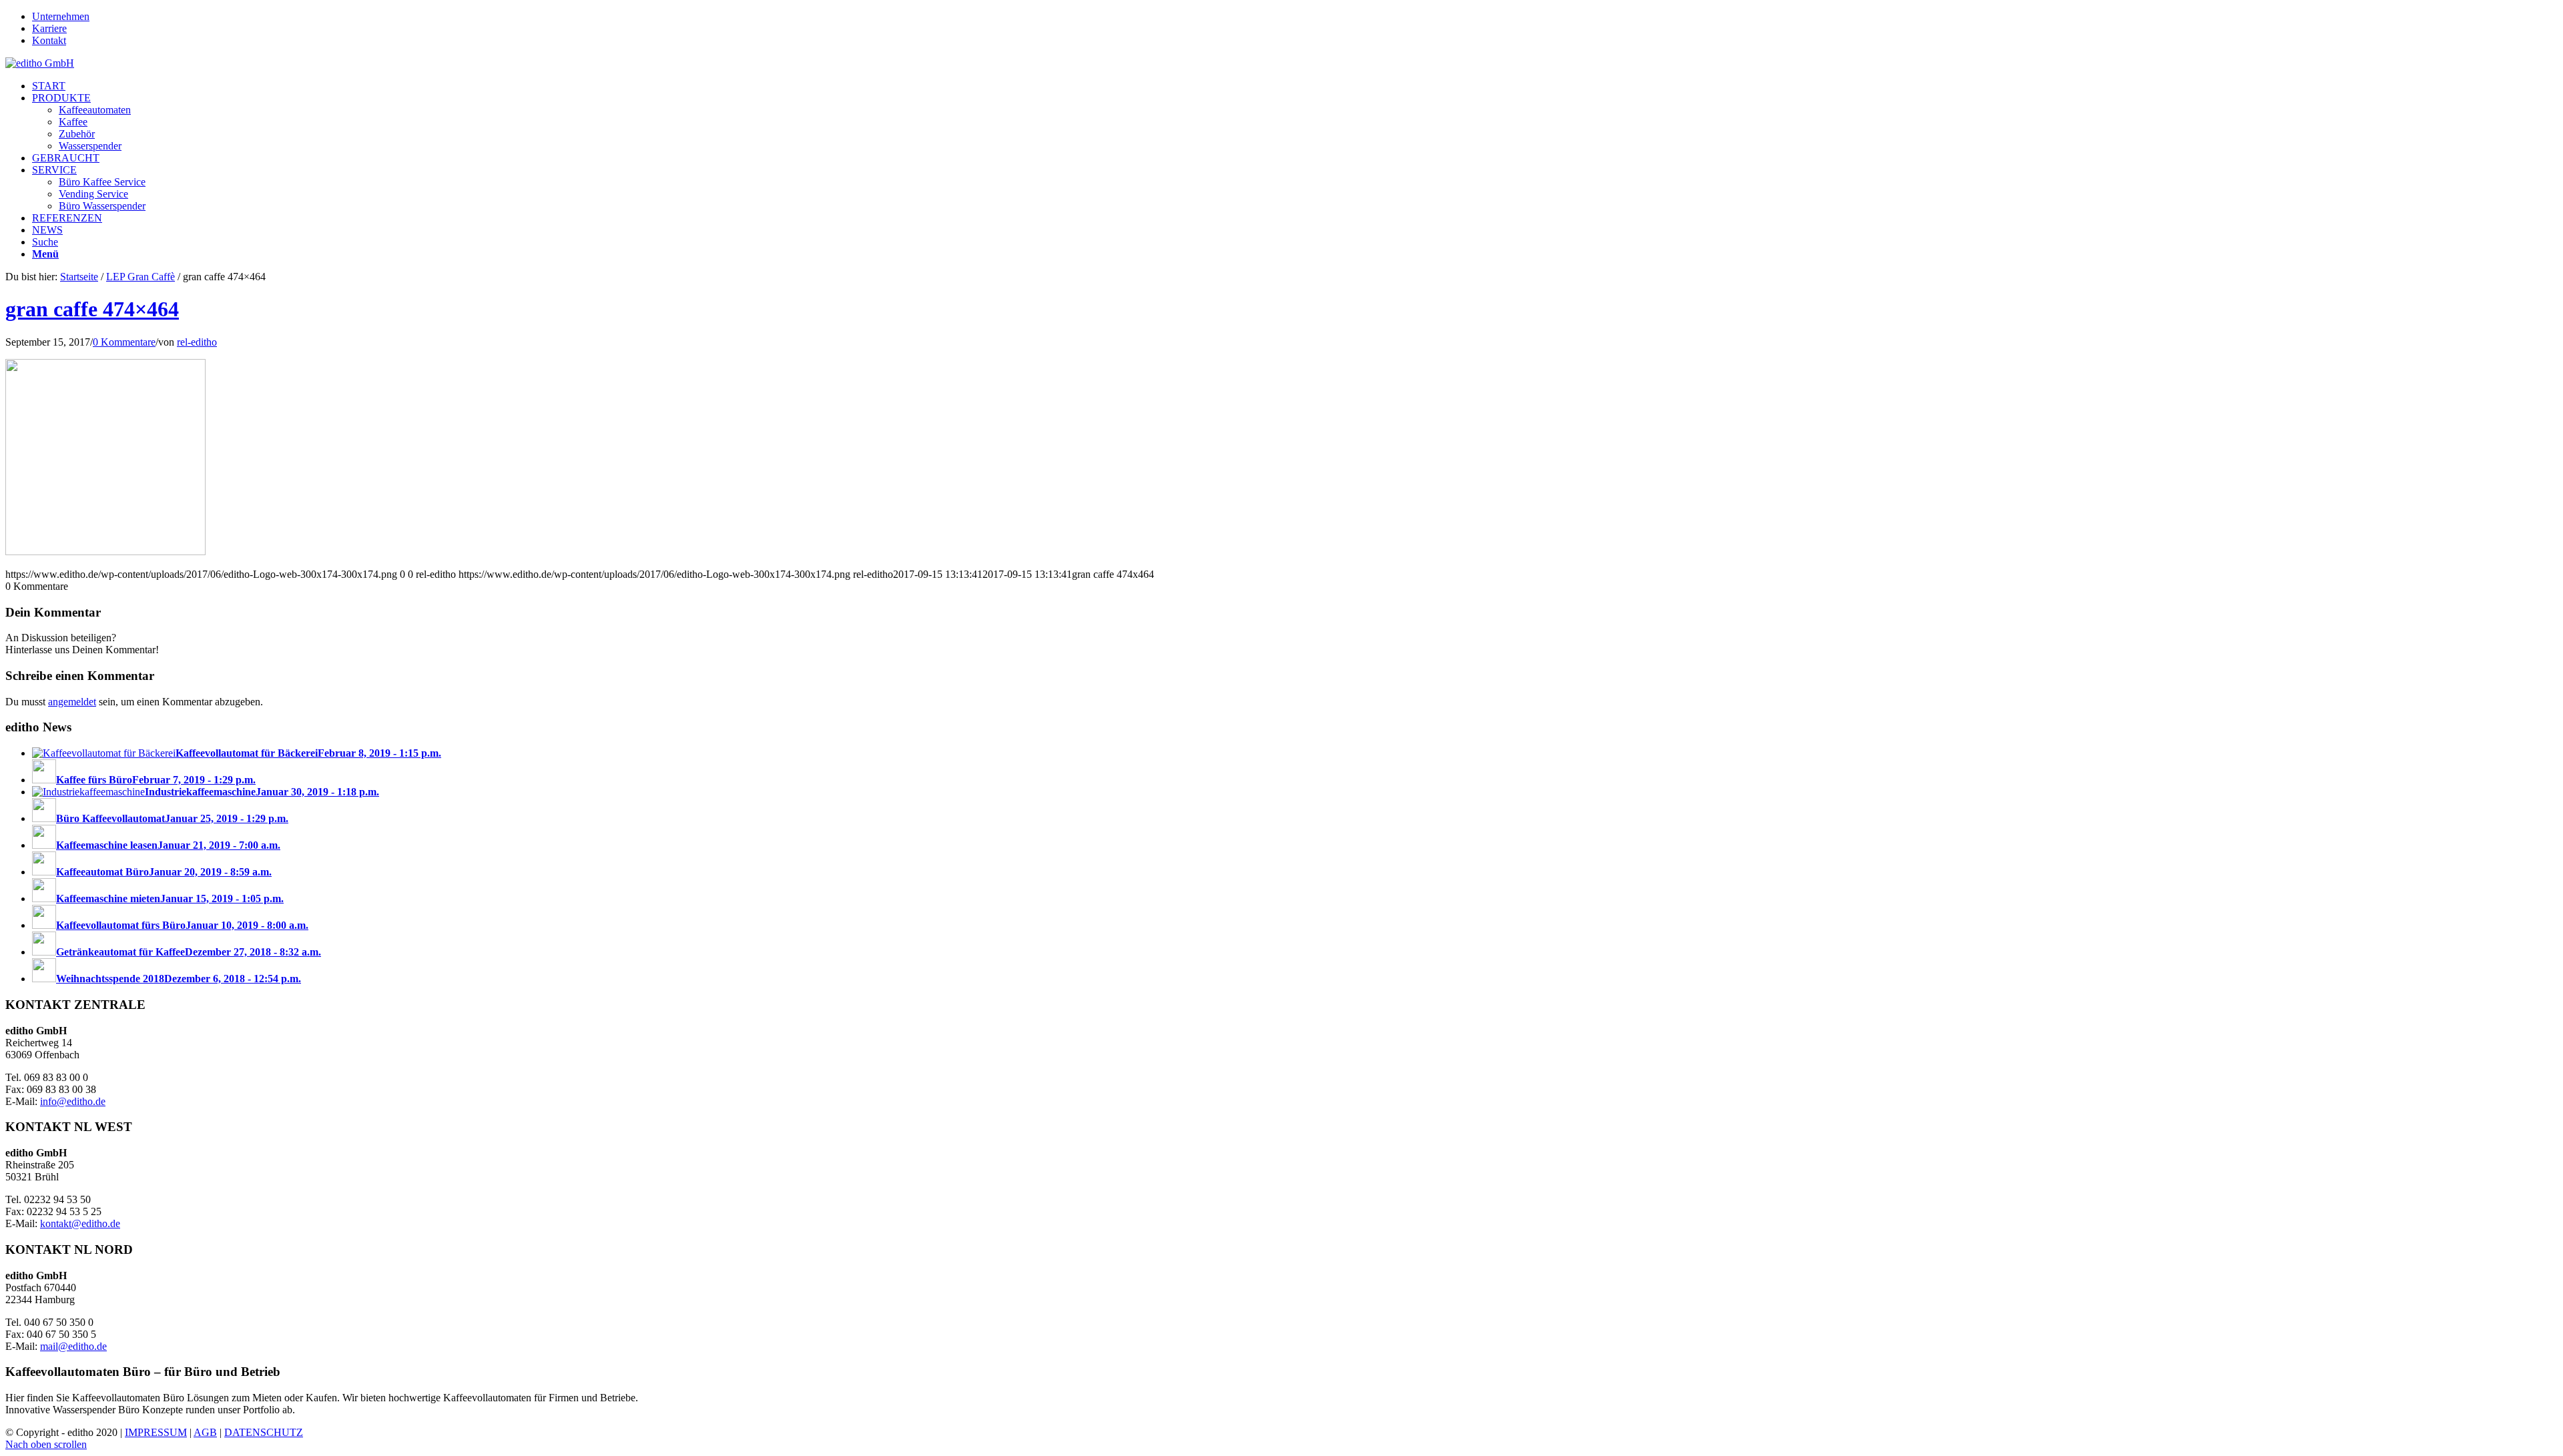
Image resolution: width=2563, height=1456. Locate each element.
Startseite (79, 277)
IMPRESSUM (156, 1432)
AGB (205, 1432)
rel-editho (197, 342)
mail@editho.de (73, 1346)
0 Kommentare (124, 342)
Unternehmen (61, 16)
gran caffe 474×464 (92, 309)
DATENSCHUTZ (264, 1432)
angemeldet (72, 702)
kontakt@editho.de (80, 1223)
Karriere (49, 28)
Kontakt (49, 40)
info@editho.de (73, 1101)
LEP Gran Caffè (140, 277)
